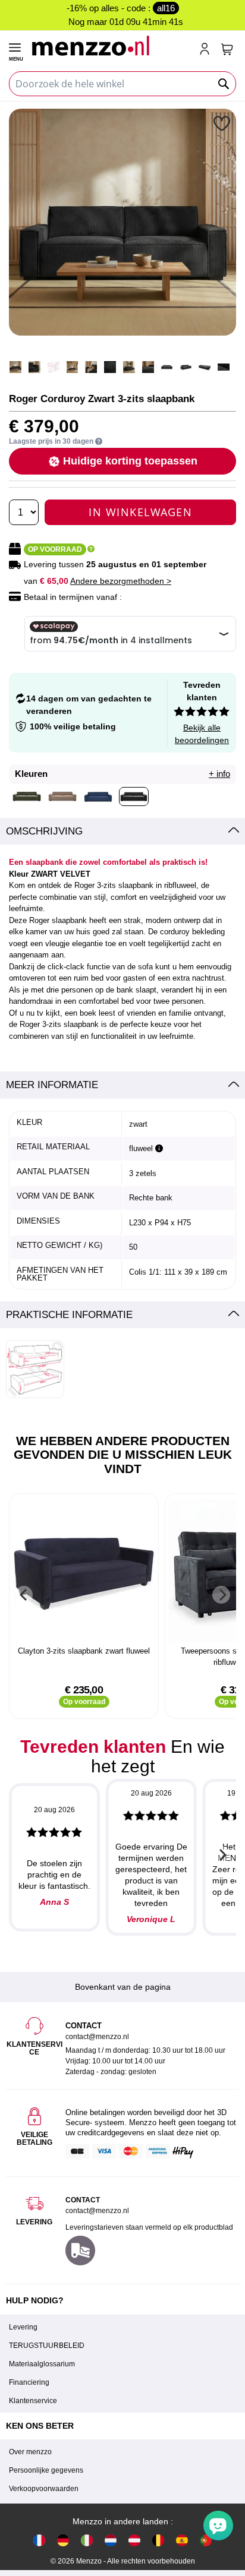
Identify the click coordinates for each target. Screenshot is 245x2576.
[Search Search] (224, 84)
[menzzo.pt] (206, 2540)
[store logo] (110, 45)
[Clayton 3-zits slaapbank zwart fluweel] (84, 1571)
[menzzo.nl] (111, 2540)
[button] (223, 123)
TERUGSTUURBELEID (47, 2346)
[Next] (221, 1595)
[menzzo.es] (182, 2540)
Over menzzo (30, 2452)
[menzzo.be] (158, 2540)
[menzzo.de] (63, 2540)
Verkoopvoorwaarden (44, 2489)
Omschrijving (44, 831)
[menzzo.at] (134, 2540)
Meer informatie (52, 1085)
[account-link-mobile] (207, 50)
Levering (23, 2327)
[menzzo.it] (87, 2540)
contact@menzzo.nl (97, 2211)
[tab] (122, 832)
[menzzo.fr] (39, 2540)
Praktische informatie (69, 1315)
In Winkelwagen (140, 512)
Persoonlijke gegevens (46, 2470)
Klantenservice (33, 2401)
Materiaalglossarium (42, 2364)
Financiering (29, 2382)
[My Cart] (227, 49)
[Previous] (24, 1595)
